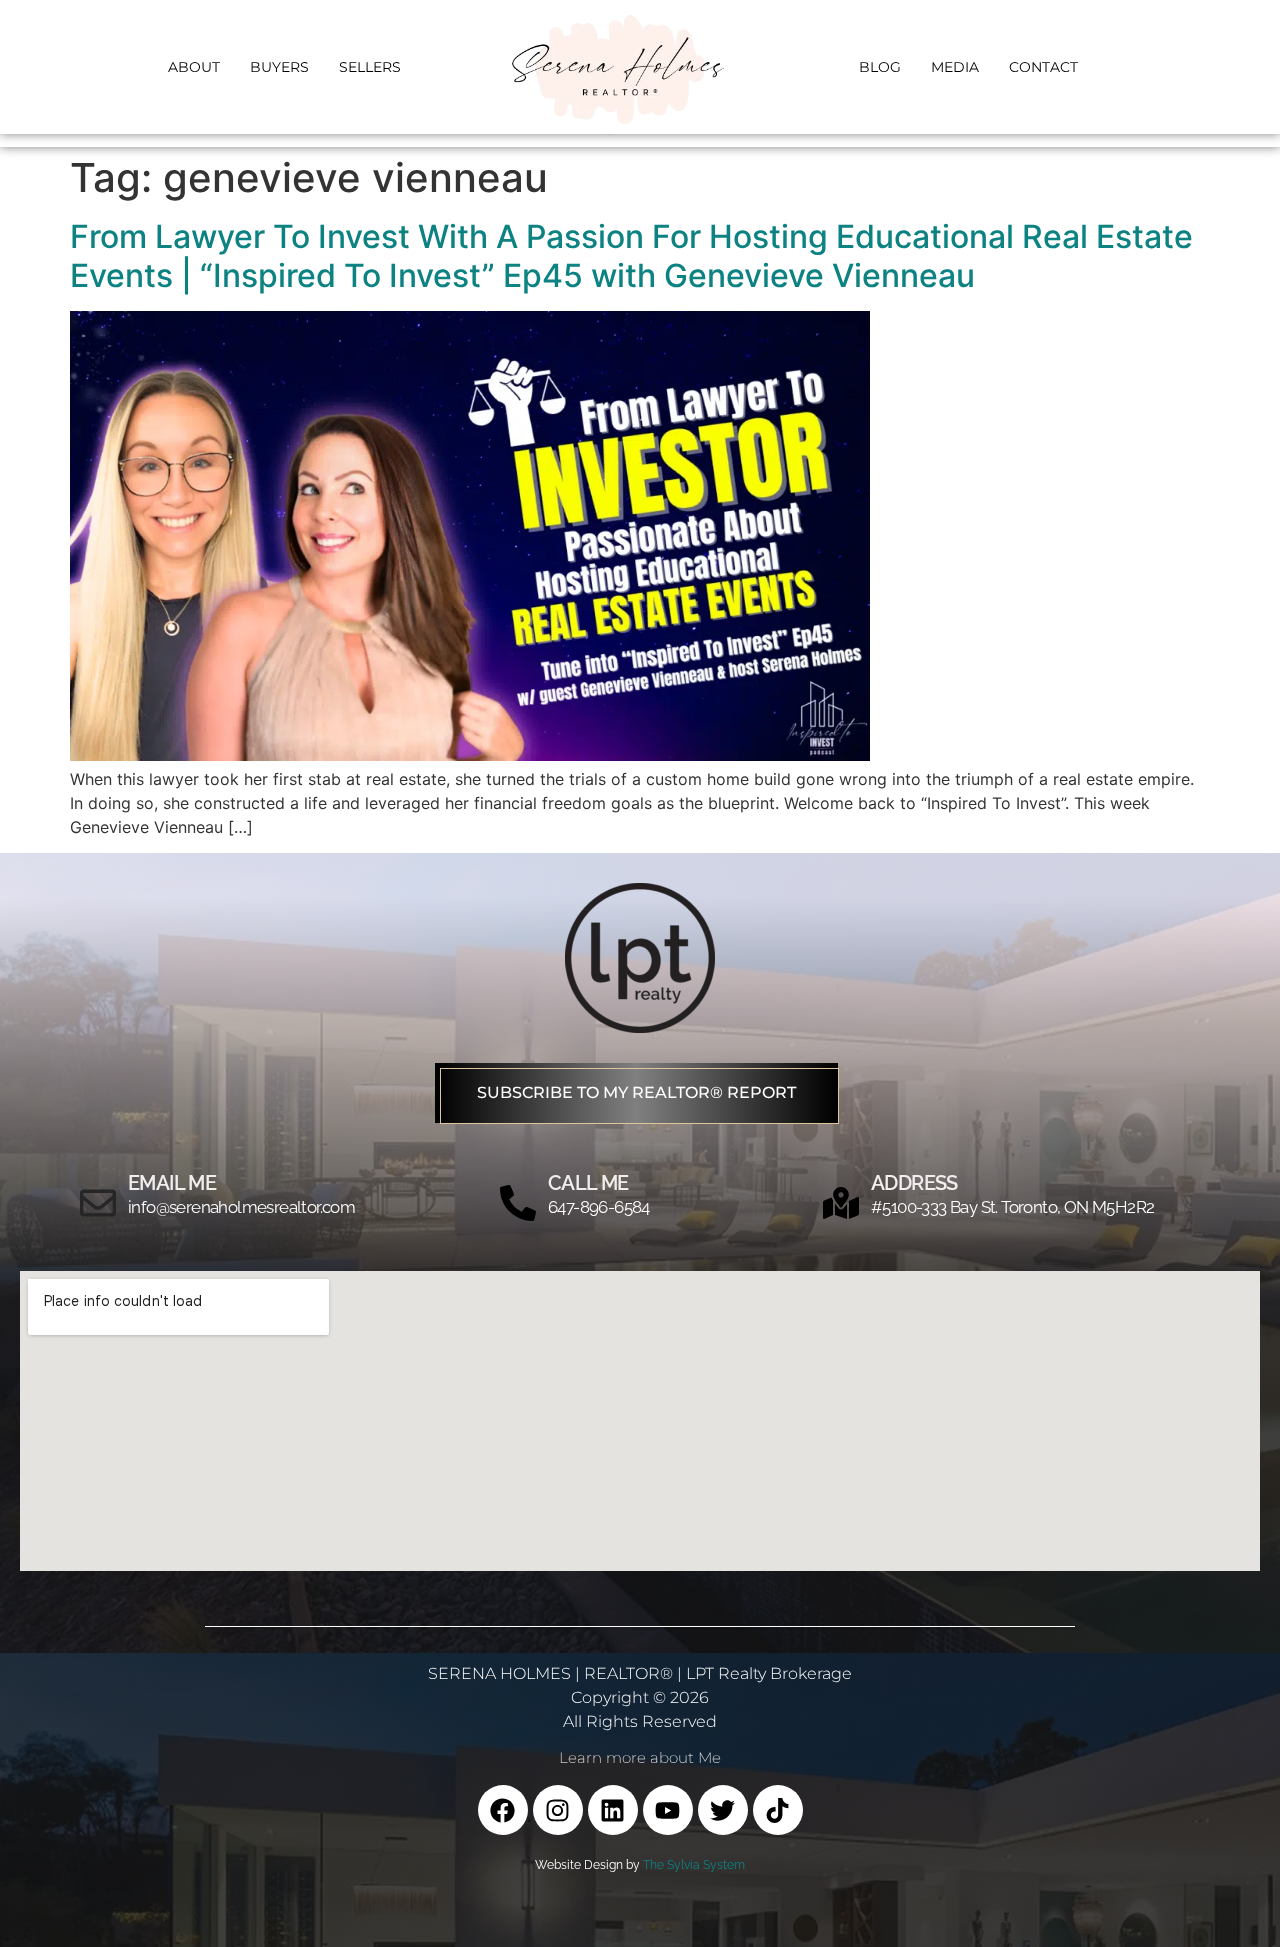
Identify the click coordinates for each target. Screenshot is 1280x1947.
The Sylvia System (694, 1865)
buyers (279, 67)
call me (588, 1183)
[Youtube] (668, 1810)
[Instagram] (558, 1810)
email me (172, 1183)
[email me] (98, 1203)
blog (880, 67)
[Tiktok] (778, 1810)
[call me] (518, 1203)
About (194, 67)
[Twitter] (723, 1810)
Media (955, 67)
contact (1043, 67)
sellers (370, 67)
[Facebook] (503, 1810)
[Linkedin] (613, 1810)
